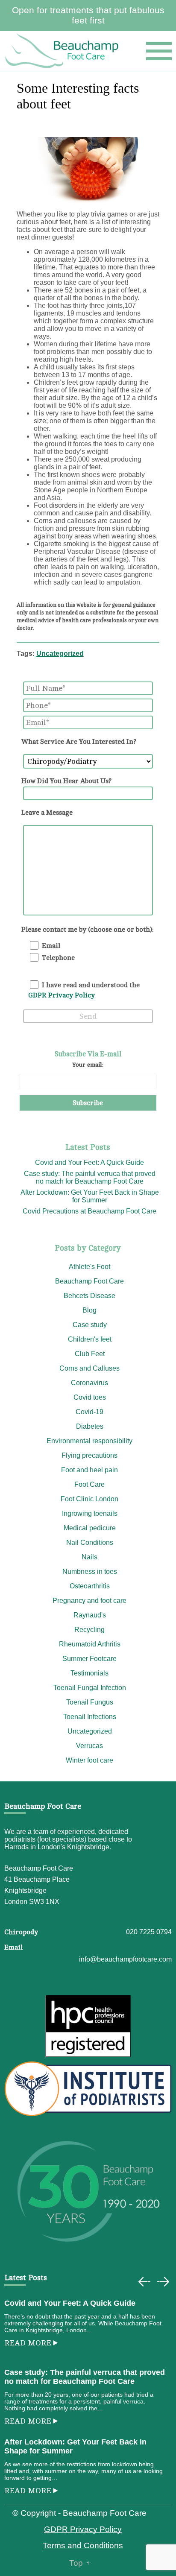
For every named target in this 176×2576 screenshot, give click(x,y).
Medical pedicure (90, 1528)
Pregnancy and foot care (89, 1601)
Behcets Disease (89, 1296)
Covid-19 (89, 1412)
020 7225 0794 (149, 1932)
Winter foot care (89, 1760)
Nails (89, 1557)
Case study (90, 1325)
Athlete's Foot (89, 1267)
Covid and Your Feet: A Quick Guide (89, 1162)
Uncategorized (60, 654)
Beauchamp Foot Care (89, 1281)
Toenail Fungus (90, 1702)
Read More (28, 2343)
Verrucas (89, 1746)
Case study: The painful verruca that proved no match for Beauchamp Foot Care (90, 1177)
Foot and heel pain (89, 1470)
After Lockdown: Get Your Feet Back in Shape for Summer (90, 1196)
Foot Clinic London (89, 1499)
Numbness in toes (90, 1572)
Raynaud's (90, 1615)
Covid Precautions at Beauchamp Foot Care (89, 1211)
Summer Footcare (89, 1659)
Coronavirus (89, 1383)
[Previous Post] (144, 2282)
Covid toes (90, 1397)
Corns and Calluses (89, 1368)
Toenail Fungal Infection (90, 1688)
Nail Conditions (90, 1542)
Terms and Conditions (83, 2545)
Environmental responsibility (89, 1441)
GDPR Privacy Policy (62, 995)
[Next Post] (163, 2282)
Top (76, 2563)
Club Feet (90, 1354)
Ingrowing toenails (90, 1513)
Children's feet (90, 1339)
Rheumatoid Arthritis (90, 1644)
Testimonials (89, 1673)
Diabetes (90, 1426)
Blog (89, 1310)
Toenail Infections (90, 1717)
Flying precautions (89, 1455)
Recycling (89, 1630)
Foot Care (89, 1484)
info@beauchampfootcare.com (125, 1959)
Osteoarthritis (90, 1586)
